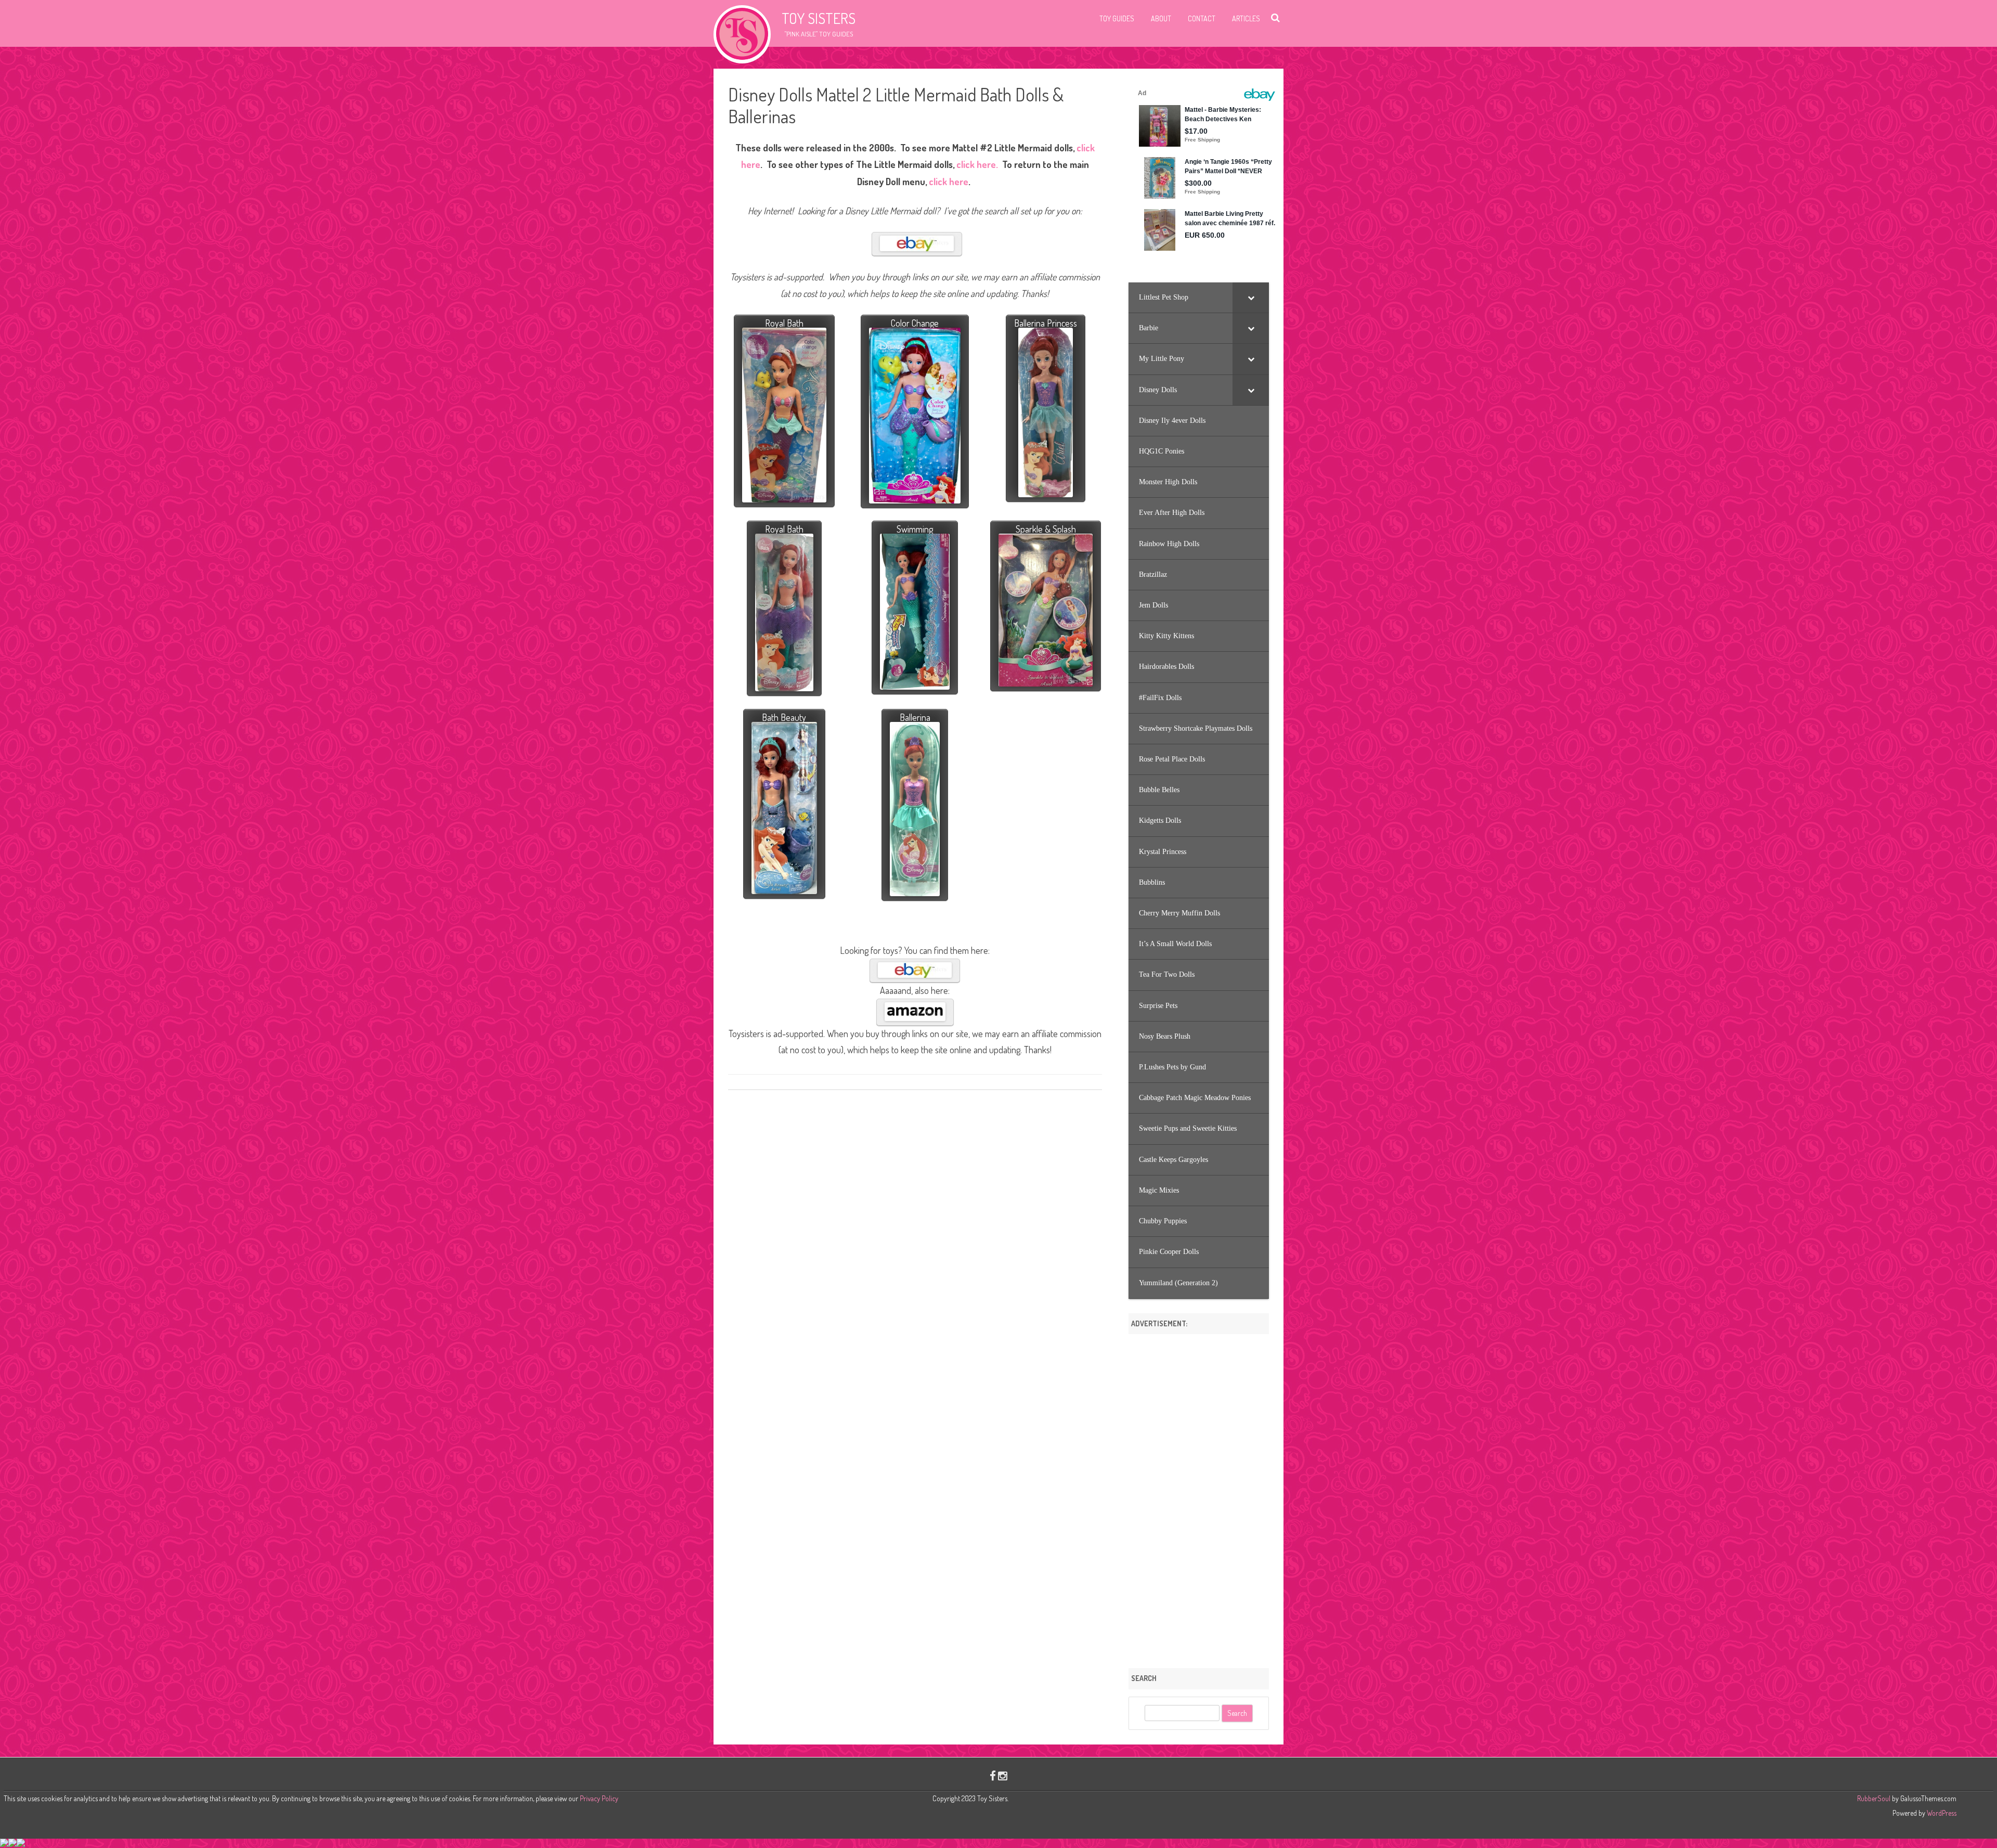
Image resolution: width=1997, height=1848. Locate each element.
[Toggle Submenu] (1251, 298)
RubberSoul (1874, 1798)
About (1161, 18)
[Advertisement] (1199, 1497)
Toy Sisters (819, 18)
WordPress (1941, 1813)
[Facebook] (993, 1775)
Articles (1246, 18)
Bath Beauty (784, 717)
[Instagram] (1003, 1775)
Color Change (915, 323)
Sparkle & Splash (1046, 529)
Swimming (915, 529)
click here (948, 182)
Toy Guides (1117, 18)
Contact (1202, 18)
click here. (976, 164)
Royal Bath (784, 323)
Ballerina (915, 717)
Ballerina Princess (1046, 323)
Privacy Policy (599, 1798)
